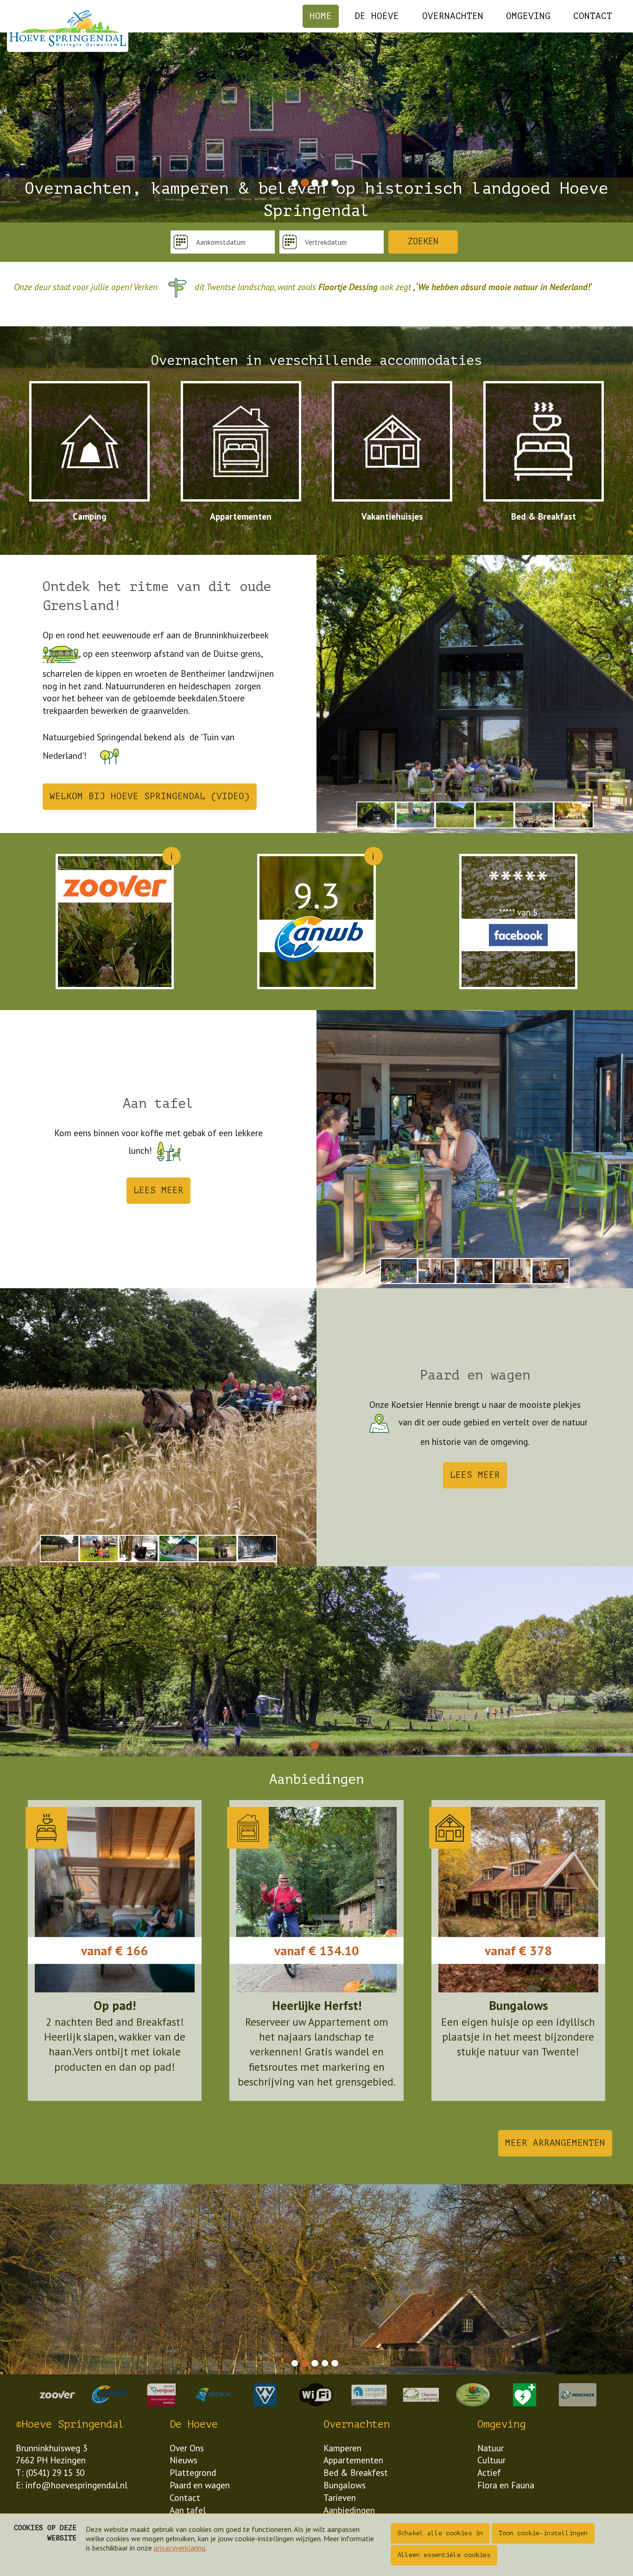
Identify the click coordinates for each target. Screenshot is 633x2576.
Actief (489, 2472)
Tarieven (340, 2497)
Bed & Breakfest (356, 2472)
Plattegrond (193, 2472)
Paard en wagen (200, 2485)
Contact (593, 16)
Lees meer (158, 1190)
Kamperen (342, 2448)
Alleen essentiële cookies (444, 2555)
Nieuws (184, 2460)
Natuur (491, 2448)
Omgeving (528, 16)
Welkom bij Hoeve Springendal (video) (150, 796)
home (321, 16)
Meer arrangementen (555, 2143)
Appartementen (353, 2460)
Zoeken (423, 242)
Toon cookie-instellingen (543, 2533)
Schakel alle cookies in (440, 2533)
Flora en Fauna (506, 2485)
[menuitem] (321, 16)
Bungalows (345, 2485)
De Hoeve (377, 16)
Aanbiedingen (349, 2510)
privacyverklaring (180, 2548)
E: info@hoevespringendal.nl (72, 2485)
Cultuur (491, 2460)
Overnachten (453, 16)
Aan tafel (188, 2510)
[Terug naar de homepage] (68, 29)
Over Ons (187, 2448)
